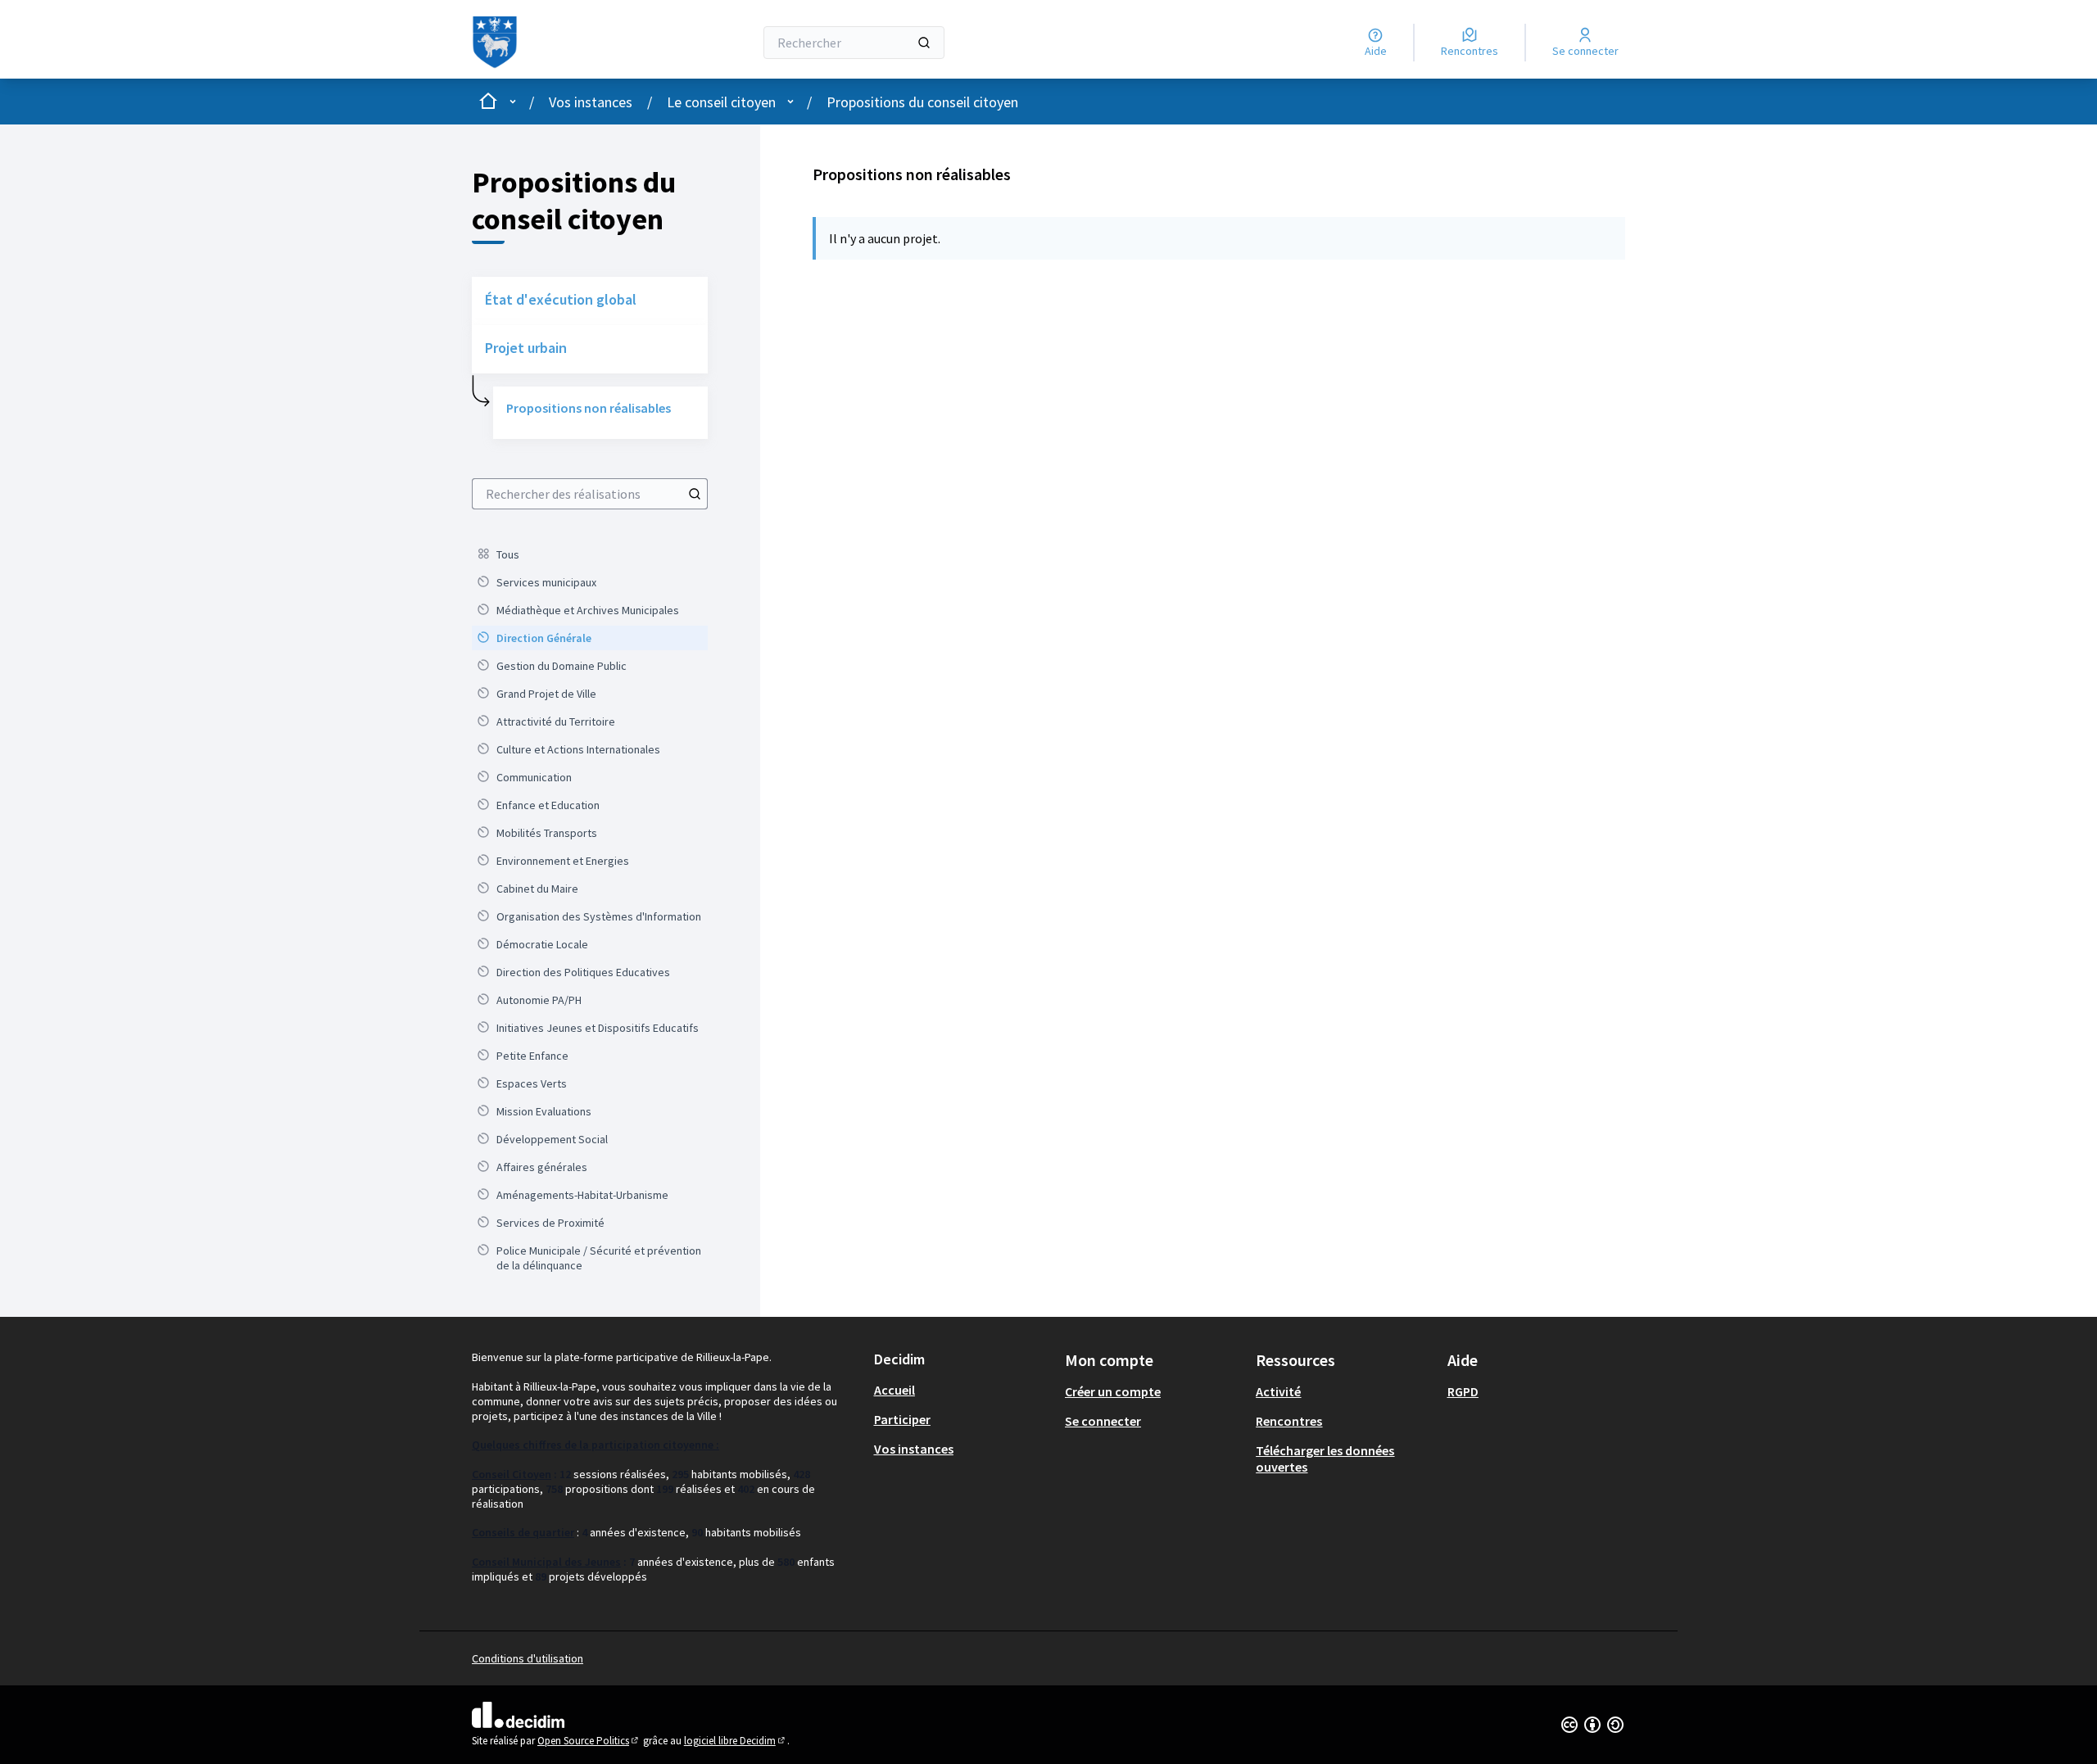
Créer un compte (1113, 1391)
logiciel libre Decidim (736, 1741)
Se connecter (1103, 1421)
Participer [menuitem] (902, 1419)
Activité (1278, 1391)
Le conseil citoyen (721, 102)
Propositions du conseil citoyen (922, 102)
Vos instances (591, 102)
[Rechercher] (924, 43)
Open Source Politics (589, 1741)
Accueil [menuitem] (895, 1390)
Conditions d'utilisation (528, 1658)
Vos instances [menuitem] (914, 1449)
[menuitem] (590, 554)
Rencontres (1289, 1421)
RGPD (1463, 1391)
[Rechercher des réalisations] (695, 494)
